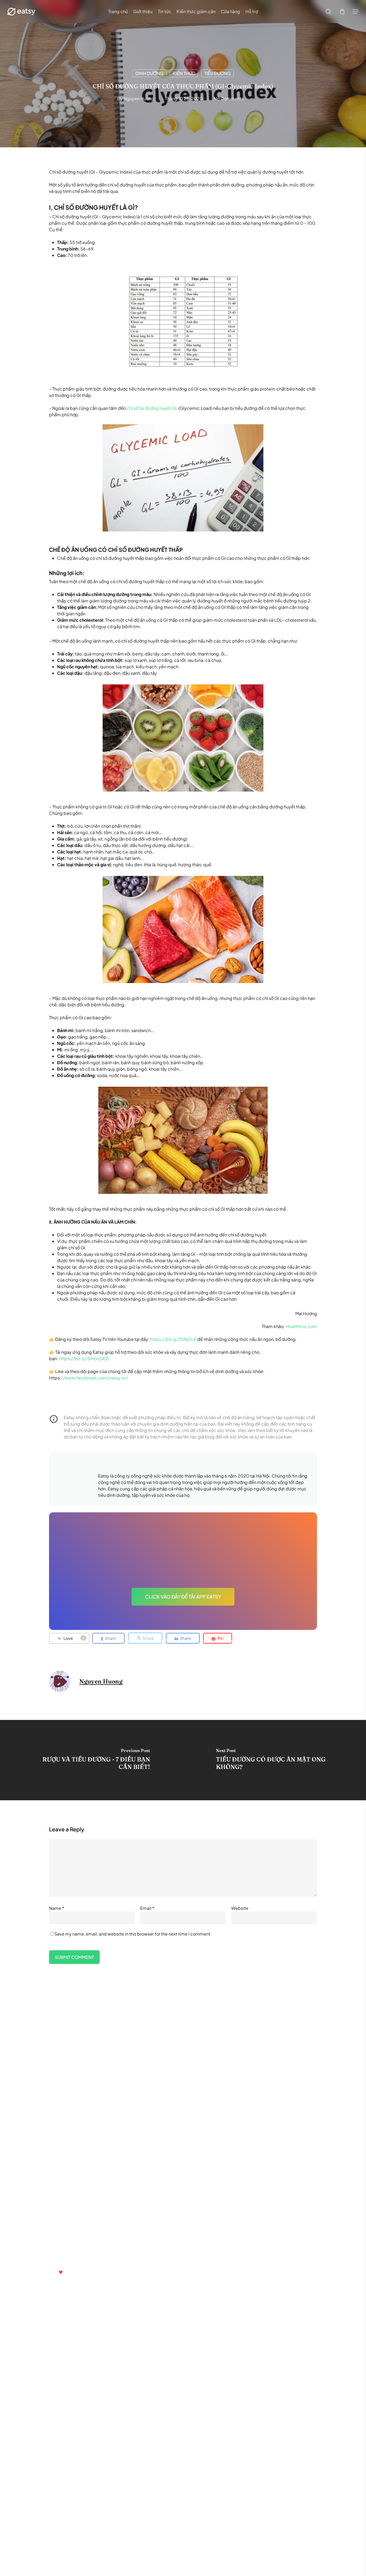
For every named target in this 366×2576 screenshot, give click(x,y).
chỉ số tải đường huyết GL (152, 408)
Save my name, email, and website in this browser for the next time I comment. (133, 1934)
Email (147, 1908)
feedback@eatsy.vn (43, 2259)
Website (240, 1908)
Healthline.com (301, 1326)
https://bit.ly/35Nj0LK (173, 1339)
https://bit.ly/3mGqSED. (85, 1358)
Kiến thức (184, 73)
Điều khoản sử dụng (181, 2211)
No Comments (229, 98)
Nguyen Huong (139, 98)
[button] (356, 12)
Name (57, 1908)
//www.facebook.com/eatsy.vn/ (94, 1378)
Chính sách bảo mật (215, 2211)
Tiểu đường (218, 73)
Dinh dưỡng (149, 73)
